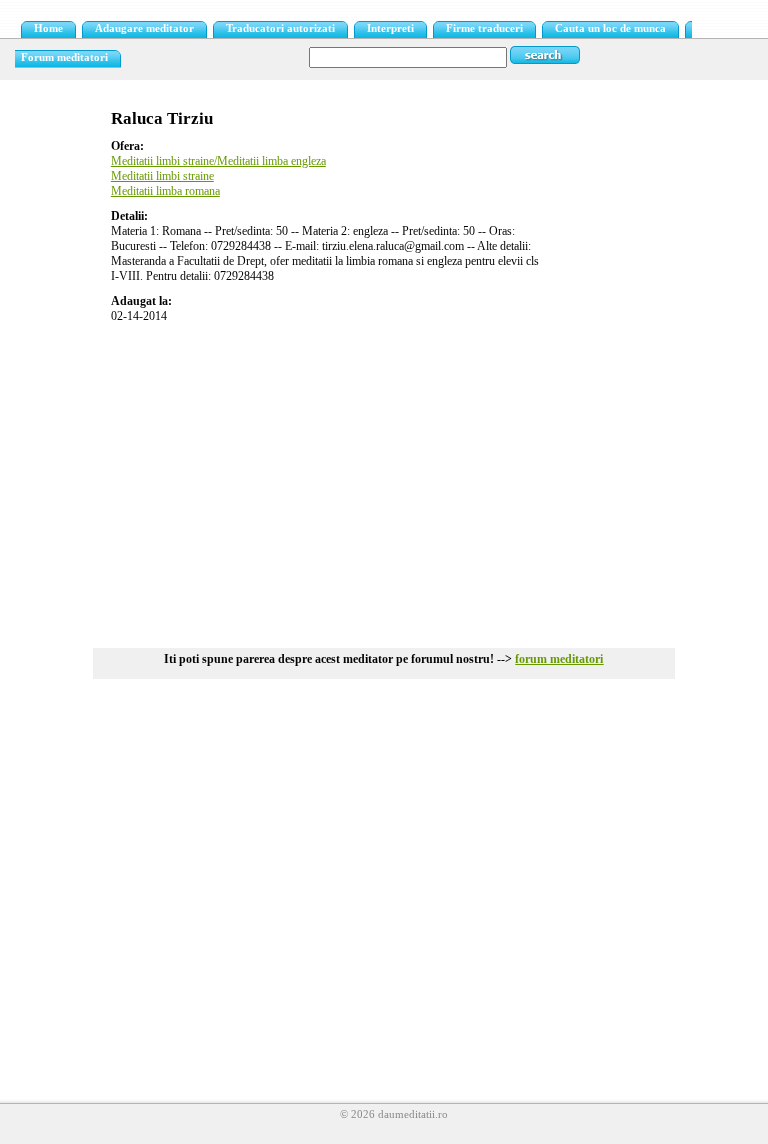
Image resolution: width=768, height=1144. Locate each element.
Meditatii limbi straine (162, 176)
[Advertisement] (384, 478)
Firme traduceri (484, 28)
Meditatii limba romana (165, 191)
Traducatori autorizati (280, 28)
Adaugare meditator (144, 28)
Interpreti (390, 28)
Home (48, 28)
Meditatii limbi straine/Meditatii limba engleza (218, 161)
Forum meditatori (64, 57)
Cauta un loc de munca (610, 28)
